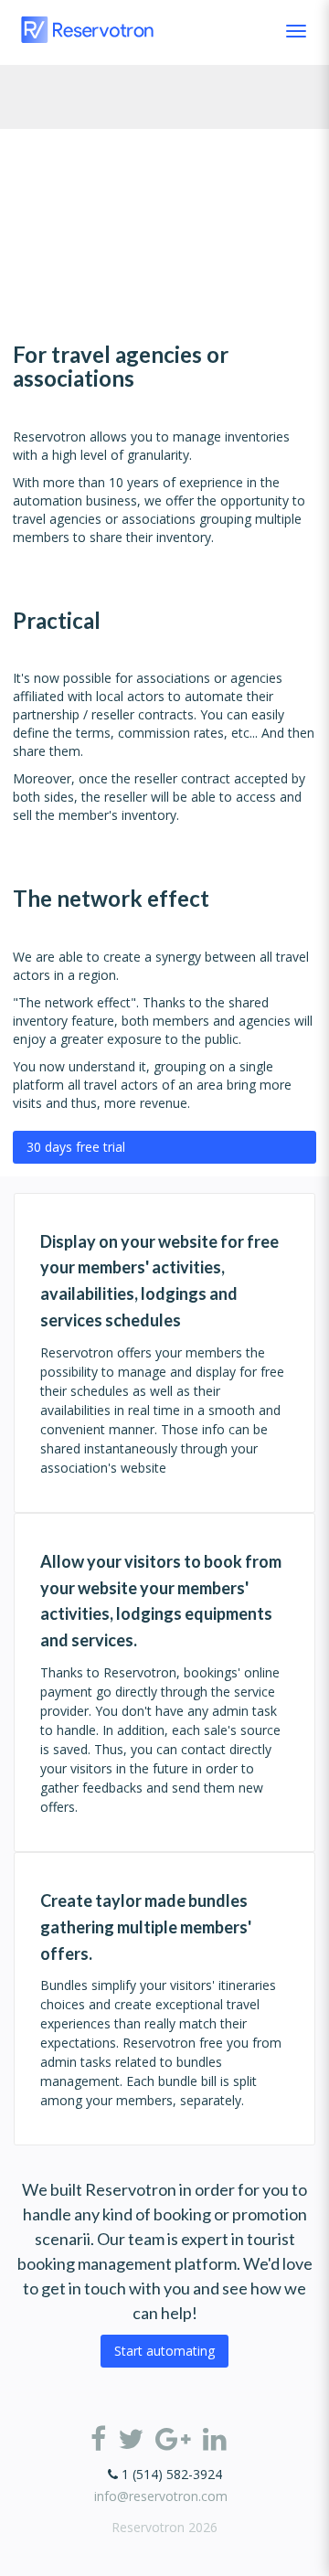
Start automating (164, 2351)
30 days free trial (76, 1147)
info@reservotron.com (161, 2496)
